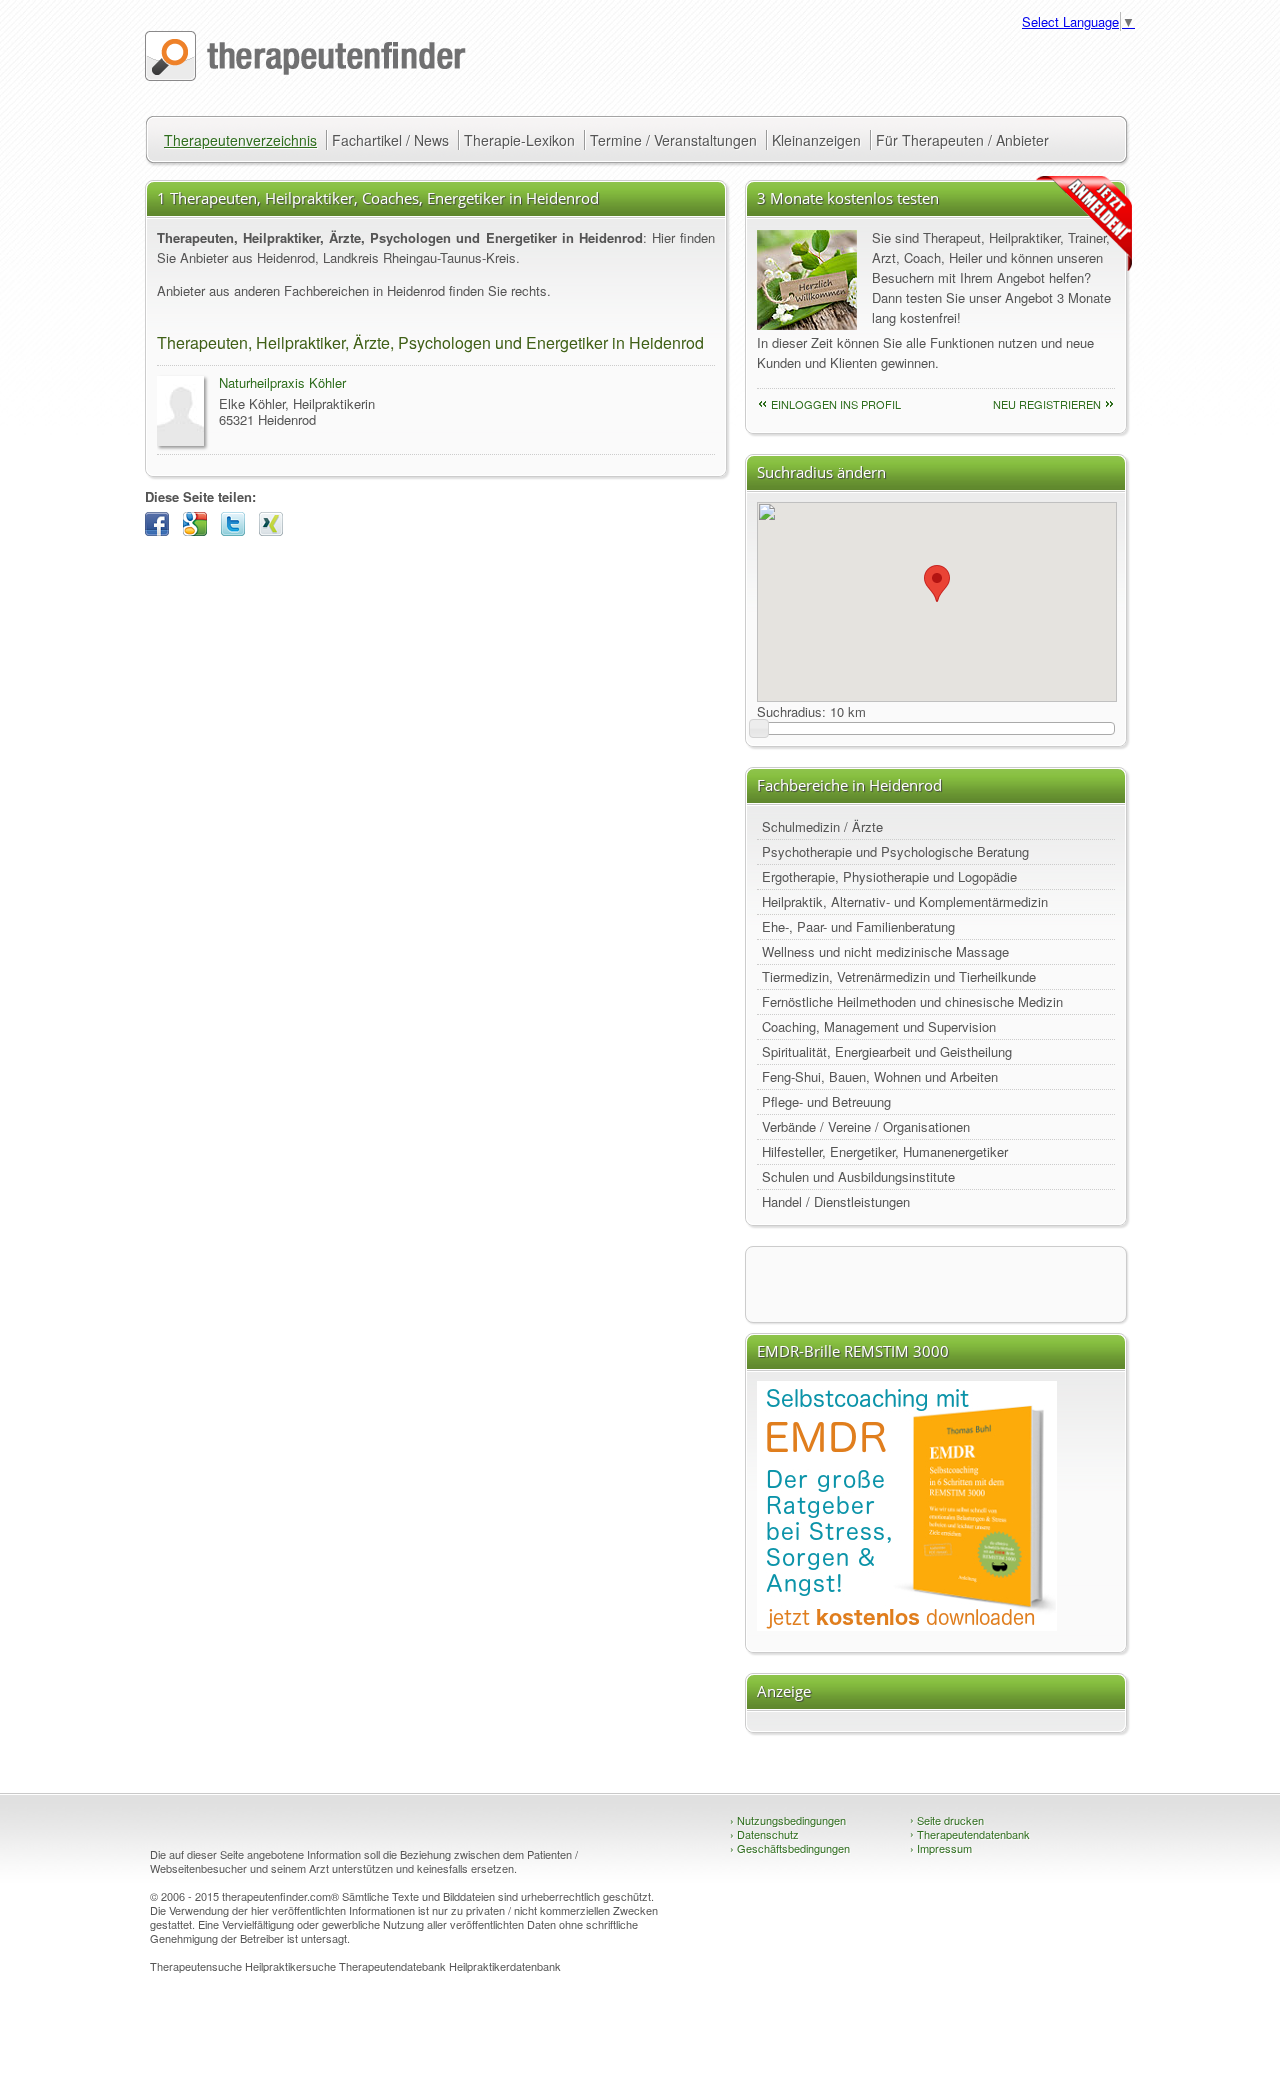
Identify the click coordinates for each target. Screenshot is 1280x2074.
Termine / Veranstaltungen (673, 140)
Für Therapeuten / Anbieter (962, 140)
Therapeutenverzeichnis (240, 140)
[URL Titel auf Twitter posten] (238, 530)
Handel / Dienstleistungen (836, 1201)
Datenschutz (764, 1834)
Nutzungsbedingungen (788, 1820)
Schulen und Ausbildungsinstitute (858, 1176)
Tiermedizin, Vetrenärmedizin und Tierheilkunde (899, 976)
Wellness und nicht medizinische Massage (885, 951)
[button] (937, 583)
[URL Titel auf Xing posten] (276, 530)
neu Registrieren (1047, 404)
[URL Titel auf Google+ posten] (200, 530)
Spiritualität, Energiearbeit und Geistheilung (887, 1051)
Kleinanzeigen (816, 140)
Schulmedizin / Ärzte (822, 826)
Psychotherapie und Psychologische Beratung (895, 851)
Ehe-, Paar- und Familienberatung (858, 926)
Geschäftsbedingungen (790, 1848)
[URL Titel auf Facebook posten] (162, 530)
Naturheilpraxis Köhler (282, 382)
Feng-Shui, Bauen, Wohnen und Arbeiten (880, 1076)
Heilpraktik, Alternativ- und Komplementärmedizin (905, 901)
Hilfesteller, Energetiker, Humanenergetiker (885, 1151)
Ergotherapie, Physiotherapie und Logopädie (889, 876)
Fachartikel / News (390, 140)
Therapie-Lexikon (519, 140)
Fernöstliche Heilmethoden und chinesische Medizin (912, 1001)
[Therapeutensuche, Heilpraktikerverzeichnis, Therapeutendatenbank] (305, 75)
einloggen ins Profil (836, 404)
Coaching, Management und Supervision (879, 1026)
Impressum (941, 1848)
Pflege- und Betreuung (826, 1101)
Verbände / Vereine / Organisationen (866, 1126)
